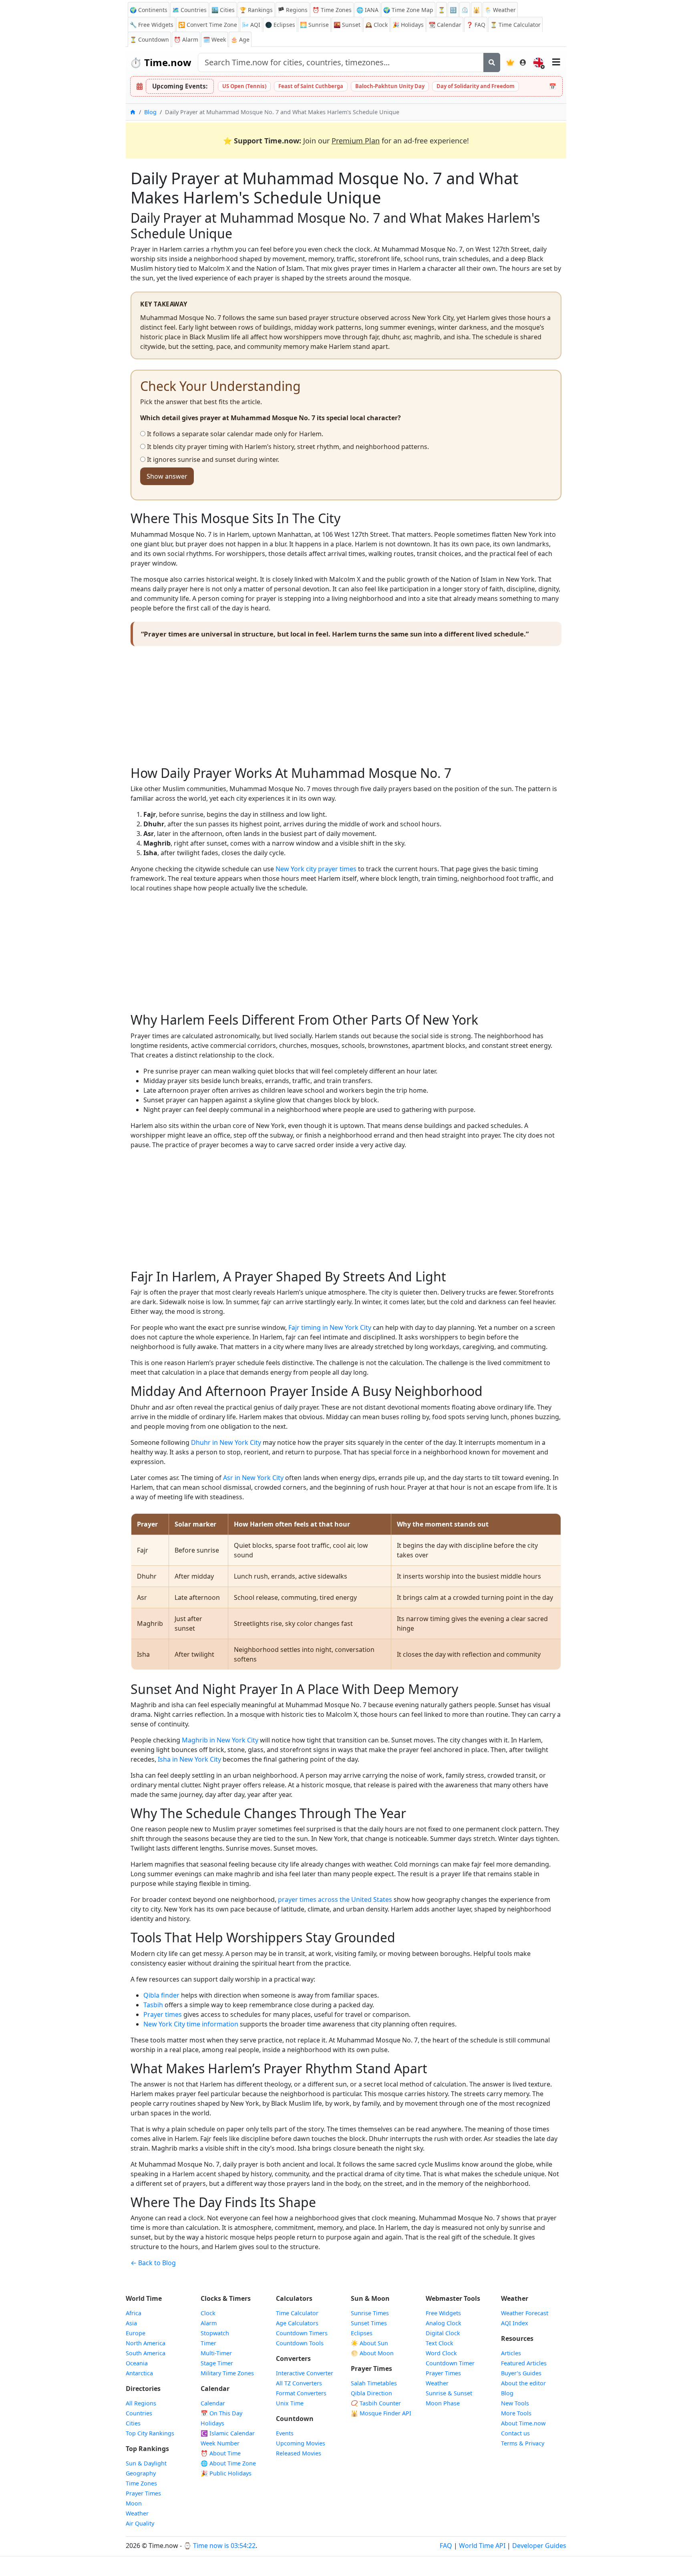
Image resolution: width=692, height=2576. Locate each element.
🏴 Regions (293, 10)
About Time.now (523, 2423)
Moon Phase (443, 2403)
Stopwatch (215, 2333)
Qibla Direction (371, 2393)
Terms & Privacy (523, 2443)
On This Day (221, 2413)
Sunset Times (369, 2323)
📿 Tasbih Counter (376, 2403)
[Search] (492, 62)
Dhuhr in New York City (226, 1442)
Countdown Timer (450, 2363)
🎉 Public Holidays (226, 2473)
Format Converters (301, 2393)
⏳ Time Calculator (515, 25)
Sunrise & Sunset (449, 2393)
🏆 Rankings (256, 10)
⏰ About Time (221, 2453)
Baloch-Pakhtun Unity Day (390, 86)
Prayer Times (143, 2493)
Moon (134, 2503)
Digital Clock (443, 2333)
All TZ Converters (299, 2383)
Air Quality (140, 2523)
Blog (150, 112)
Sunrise (314, 25)
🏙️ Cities (223, 10)
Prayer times (163, 2014)
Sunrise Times (370, 2313)
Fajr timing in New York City (330, 1327)
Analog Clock (444, 2323)
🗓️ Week (214, 39)
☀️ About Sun (369, 2343)
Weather (137, 2513)
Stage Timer (217, 2363)
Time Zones (332, 10)
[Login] (523, 62)
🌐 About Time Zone (228, 2463)
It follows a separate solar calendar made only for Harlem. (234, 434)
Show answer (167, 476)
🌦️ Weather (500, 10)
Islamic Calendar (228, 2433)
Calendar (445, 25)
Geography (141, 2473)
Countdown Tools (300, 2343)
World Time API (482, 2546)
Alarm (186, 39)
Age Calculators (297, 2323)
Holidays (408, 25)
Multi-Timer (216, 2353)
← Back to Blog (153, 2263)
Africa (134, 2313)
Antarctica (139, 2373)
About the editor (523, 2383)
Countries (139, 2413)
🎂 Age (240, 39)
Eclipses (362, 2333)
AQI (251, 25)
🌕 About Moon (372, 2353)
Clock (376, 25)
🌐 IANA (367, 10)
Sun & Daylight (146, 2463)
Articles (511, 2353)
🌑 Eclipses (280, 25)
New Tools (515, 2403)
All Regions (141, 2403)
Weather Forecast (525, 2313)
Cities (133, 2423)
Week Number (220, 2443)
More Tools (516, 2413)
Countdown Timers (302, 2333)
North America (146, 2343)
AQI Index (515, 2323)
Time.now (161, 62)
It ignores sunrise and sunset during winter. (212, 459)
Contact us (515, 2433)
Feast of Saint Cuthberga (311, 86)
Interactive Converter (305, 2373)
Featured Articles (524, 2363)
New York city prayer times (316, 869)
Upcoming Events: (180, 86)
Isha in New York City (189, 1759)
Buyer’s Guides (521, 2373)
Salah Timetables (374, 2383)
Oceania (137, 2363)
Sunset (347, 25)
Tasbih (153, 2005)
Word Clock (441, 2353)
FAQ (476, 25)
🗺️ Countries (189, 10)
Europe (136, 2333)
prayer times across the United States (335, 1899)
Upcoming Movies (301, 2443)
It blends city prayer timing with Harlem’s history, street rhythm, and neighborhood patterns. (287, 447)
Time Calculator (297, 2313)
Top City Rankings (150, 2433)
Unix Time (290, 2403)
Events (285, 2433)
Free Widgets (443, 2313)
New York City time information (191, 2024)
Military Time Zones (227, 2373)
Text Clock (440, 2343)
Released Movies (299, 2453)
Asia (131, 2323)
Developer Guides (539, 2546)
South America (146, 2353)
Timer (208, 2343)
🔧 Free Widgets (152, 25)
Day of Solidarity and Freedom (476, 86)
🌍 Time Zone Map (408, 10)
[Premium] (510, 62)
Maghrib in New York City (220, 1740)
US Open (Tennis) (244, 86)
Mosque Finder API (381, 2413)
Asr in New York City (253, 1478)
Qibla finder (161, 1995)
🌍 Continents (149, 10)
